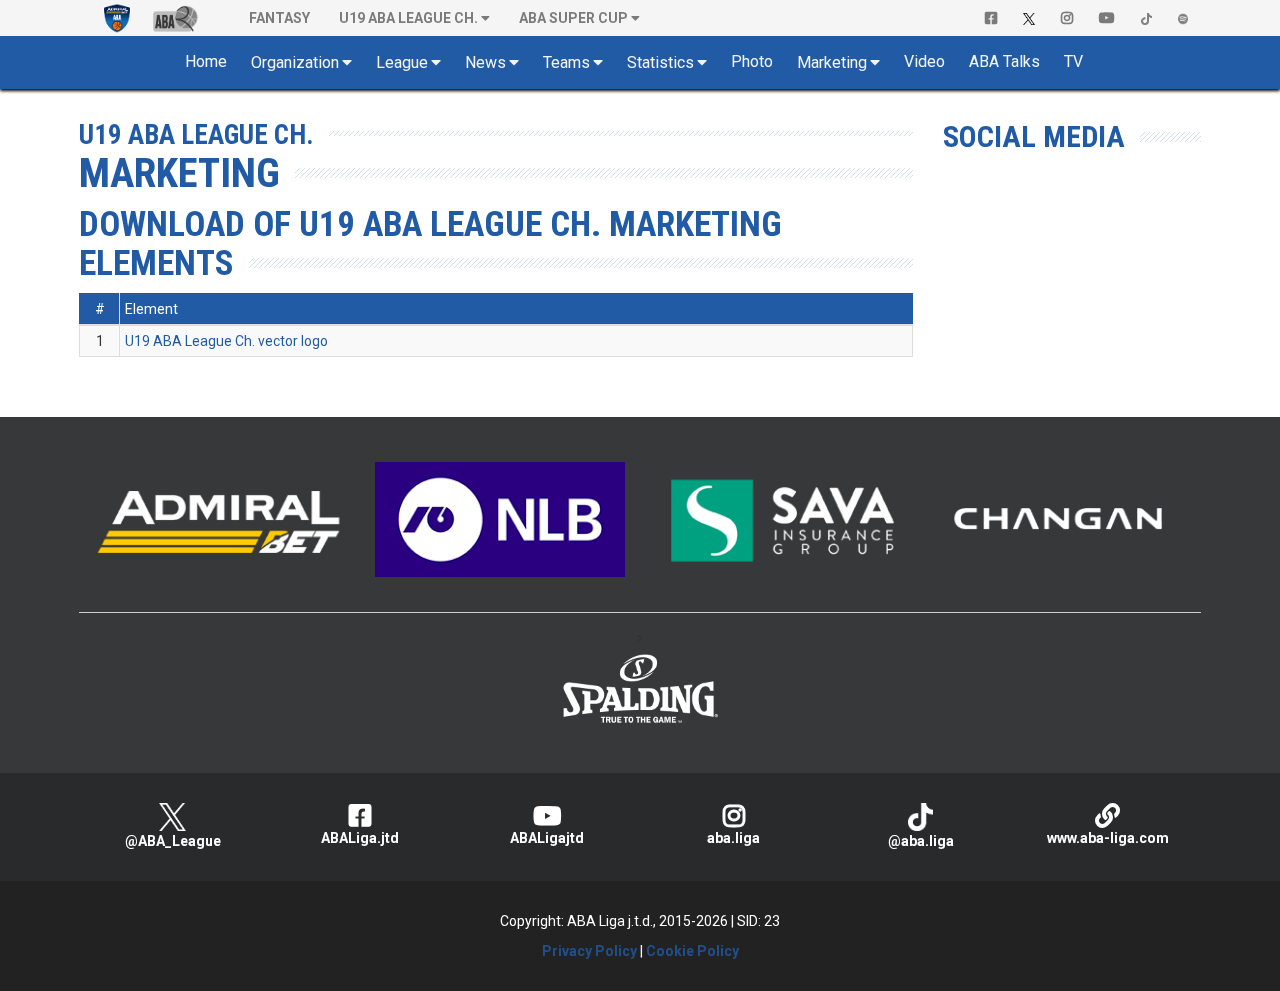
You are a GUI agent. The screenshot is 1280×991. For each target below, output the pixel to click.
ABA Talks (1004, 61)
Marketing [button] (832, 62)
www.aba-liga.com (1108, 838)
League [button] (402, 62)
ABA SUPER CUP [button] (573, 18)
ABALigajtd (547, 838)
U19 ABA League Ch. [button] (408, 18)
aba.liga (733, 838)
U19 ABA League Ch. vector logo (226, 341)
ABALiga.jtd (360, 838)
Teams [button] (566, 62)
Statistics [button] (660, 62)
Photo (752, 61)
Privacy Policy (589, 951)
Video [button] (924, 61)
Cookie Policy (692, 951)
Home (206, 61)
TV (1073, 61)
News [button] (485, 62)
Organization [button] (295, 62)
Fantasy (279, 18)
